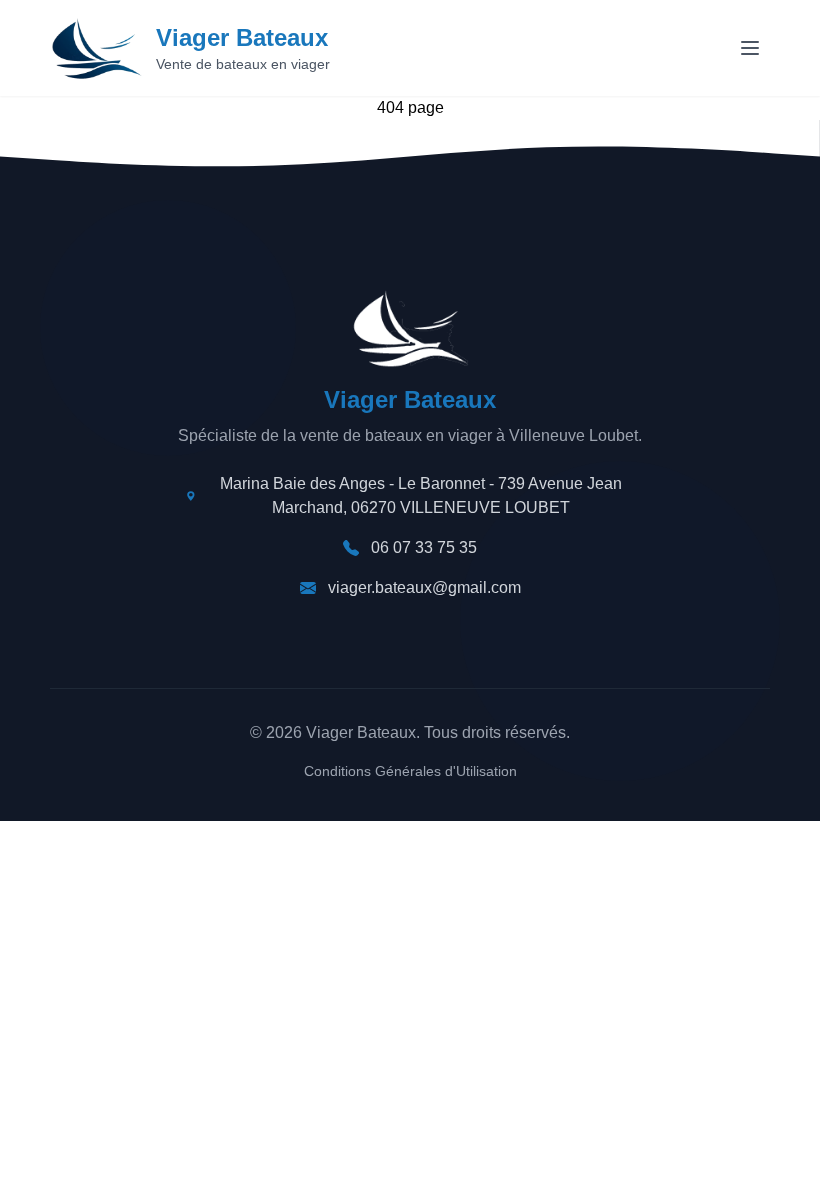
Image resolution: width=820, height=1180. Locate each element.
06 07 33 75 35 (424, 547)
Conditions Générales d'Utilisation (410, 771)
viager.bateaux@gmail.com (424, 587)
